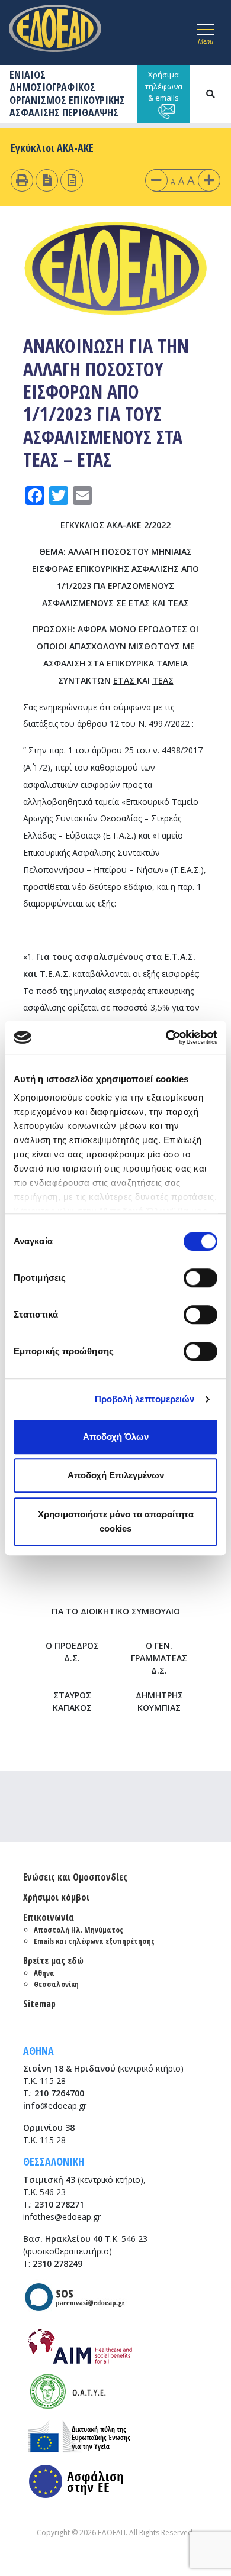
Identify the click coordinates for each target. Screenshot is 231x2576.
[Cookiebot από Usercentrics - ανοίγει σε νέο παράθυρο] (166, 1037)
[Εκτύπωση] (22, 180)
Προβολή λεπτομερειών (145, 1399)
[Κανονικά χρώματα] (72, 180)
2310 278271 (59, 2204)
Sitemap (39, 2004)
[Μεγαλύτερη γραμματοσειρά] (209, 180)
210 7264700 (59, 2093)
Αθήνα (44, 1973)
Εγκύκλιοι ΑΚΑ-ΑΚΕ (52, 148)
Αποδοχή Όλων (116, 1437)
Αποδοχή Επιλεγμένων (116, 1475)
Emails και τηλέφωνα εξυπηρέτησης (94, 1941)
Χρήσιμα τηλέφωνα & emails (164, 86)
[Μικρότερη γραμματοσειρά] (156, 180)
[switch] (200, 1278)
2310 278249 (57, 2263)
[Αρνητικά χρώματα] (47, 180)
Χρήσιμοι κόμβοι (56, 1897)
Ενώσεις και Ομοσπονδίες (75, 1877)
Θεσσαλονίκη (56, 1984)
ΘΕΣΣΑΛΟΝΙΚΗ (54, 2161)
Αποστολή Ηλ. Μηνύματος (78, 1930)
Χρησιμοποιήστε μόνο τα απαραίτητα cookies (116, 1521)
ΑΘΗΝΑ (38, 2051)
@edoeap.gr (55, 2106)
